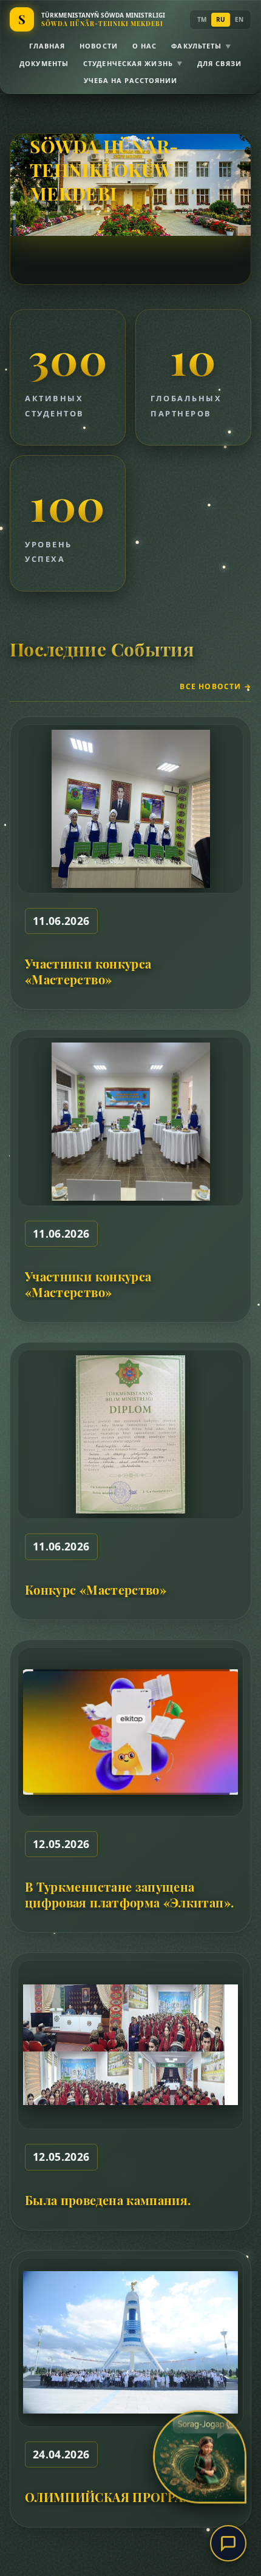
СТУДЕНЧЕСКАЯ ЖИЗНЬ (133, 63)
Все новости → (215, 687)
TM (202, 19)
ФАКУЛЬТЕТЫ (201, 46)
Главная (47, 46)
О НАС (145, 46)
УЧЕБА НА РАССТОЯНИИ (131, 80)
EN (239, 19)
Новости (99, 46)
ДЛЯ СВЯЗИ (219, 63)
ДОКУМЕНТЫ (44, 63)
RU (221, 19)
